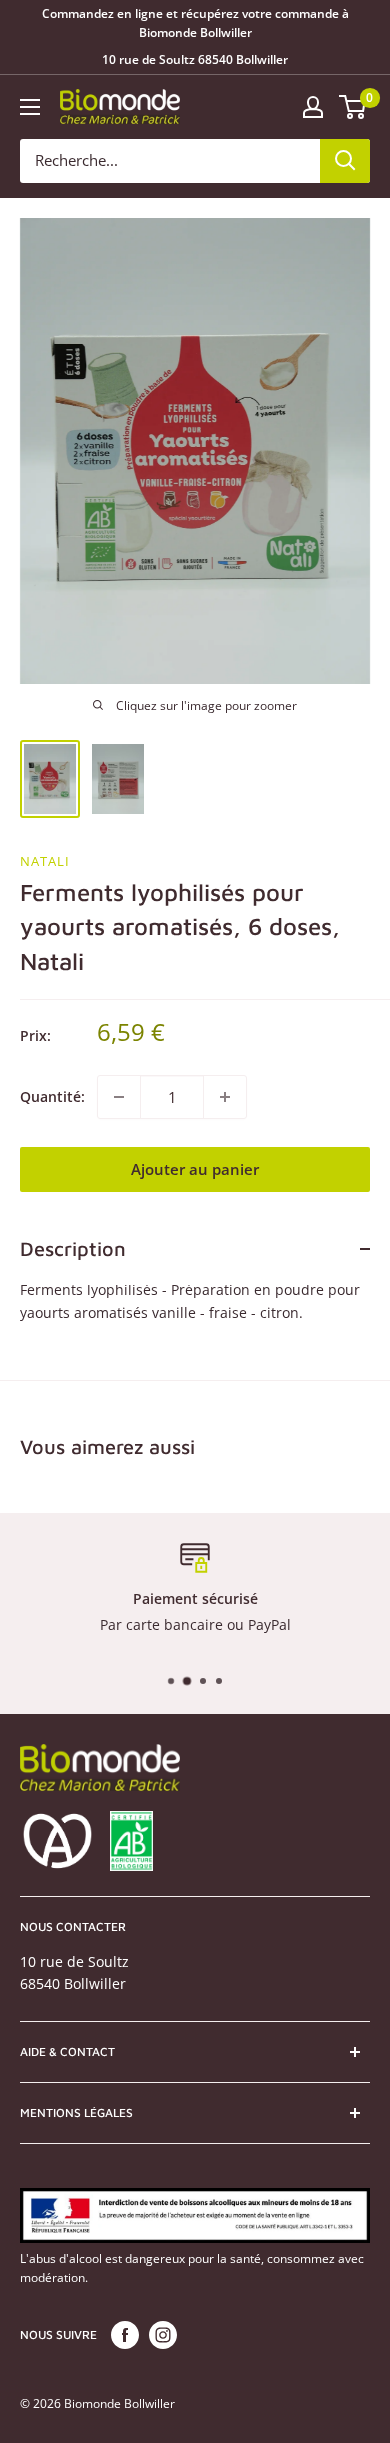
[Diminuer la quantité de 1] (119, 1097)
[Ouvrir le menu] (30, 107)
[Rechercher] (345, 161)
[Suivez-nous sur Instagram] (163, 2335)
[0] (353, 107)
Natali (45, 861)
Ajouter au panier (195, 1169)
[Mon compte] (313, 107)
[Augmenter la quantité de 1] (225, 1097)
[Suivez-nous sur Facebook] (125, 2335)
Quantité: (52, 1096)
